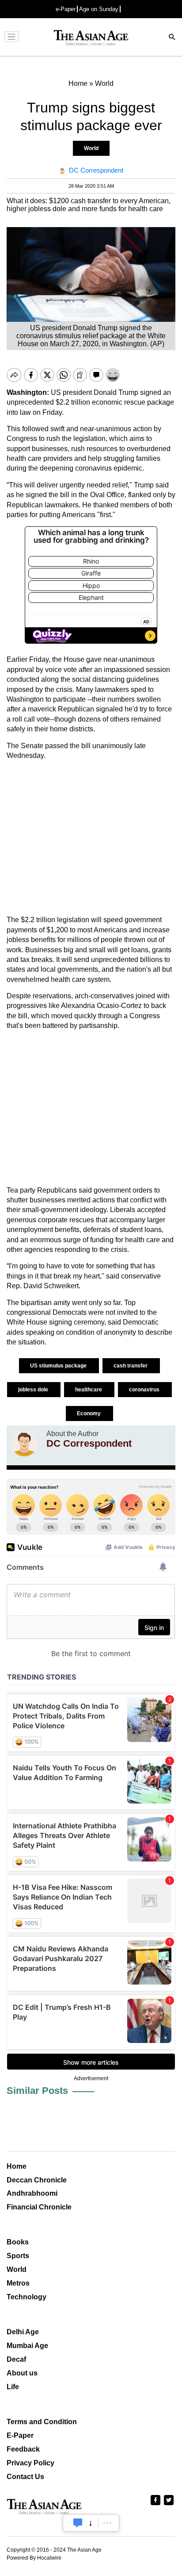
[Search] (172, 38)
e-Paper (66, 9)
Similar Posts (37, 2091)
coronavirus (145, 1390)
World (91, 148)
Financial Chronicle (39, 2207)
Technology (27, 2297)
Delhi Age (23, 2332)
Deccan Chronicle (37, 2180)
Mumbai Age (27, 2346)
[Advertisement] (91, 838)
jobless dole (34, 1390)
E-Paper (20, 2435)
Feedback (23, 2449)
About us (22, 2373)
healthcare (89, 1390)
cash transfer (131, 1366)
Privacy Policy (30, 2463)
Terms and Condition (42, 2422)
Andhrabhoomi (32, 2193)
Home (17, 2166)
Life (13, 2387)
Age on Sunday (99, 9)
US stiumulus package (59, 1366)
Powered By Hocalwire (34, 2558)
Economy (89, 1414)
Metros (18, 2283)
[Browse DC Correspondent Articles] (24, 1443)
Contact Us (25, 2477)
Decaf (16, 2359)
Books (18, 2242)
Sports (18, 2256)
